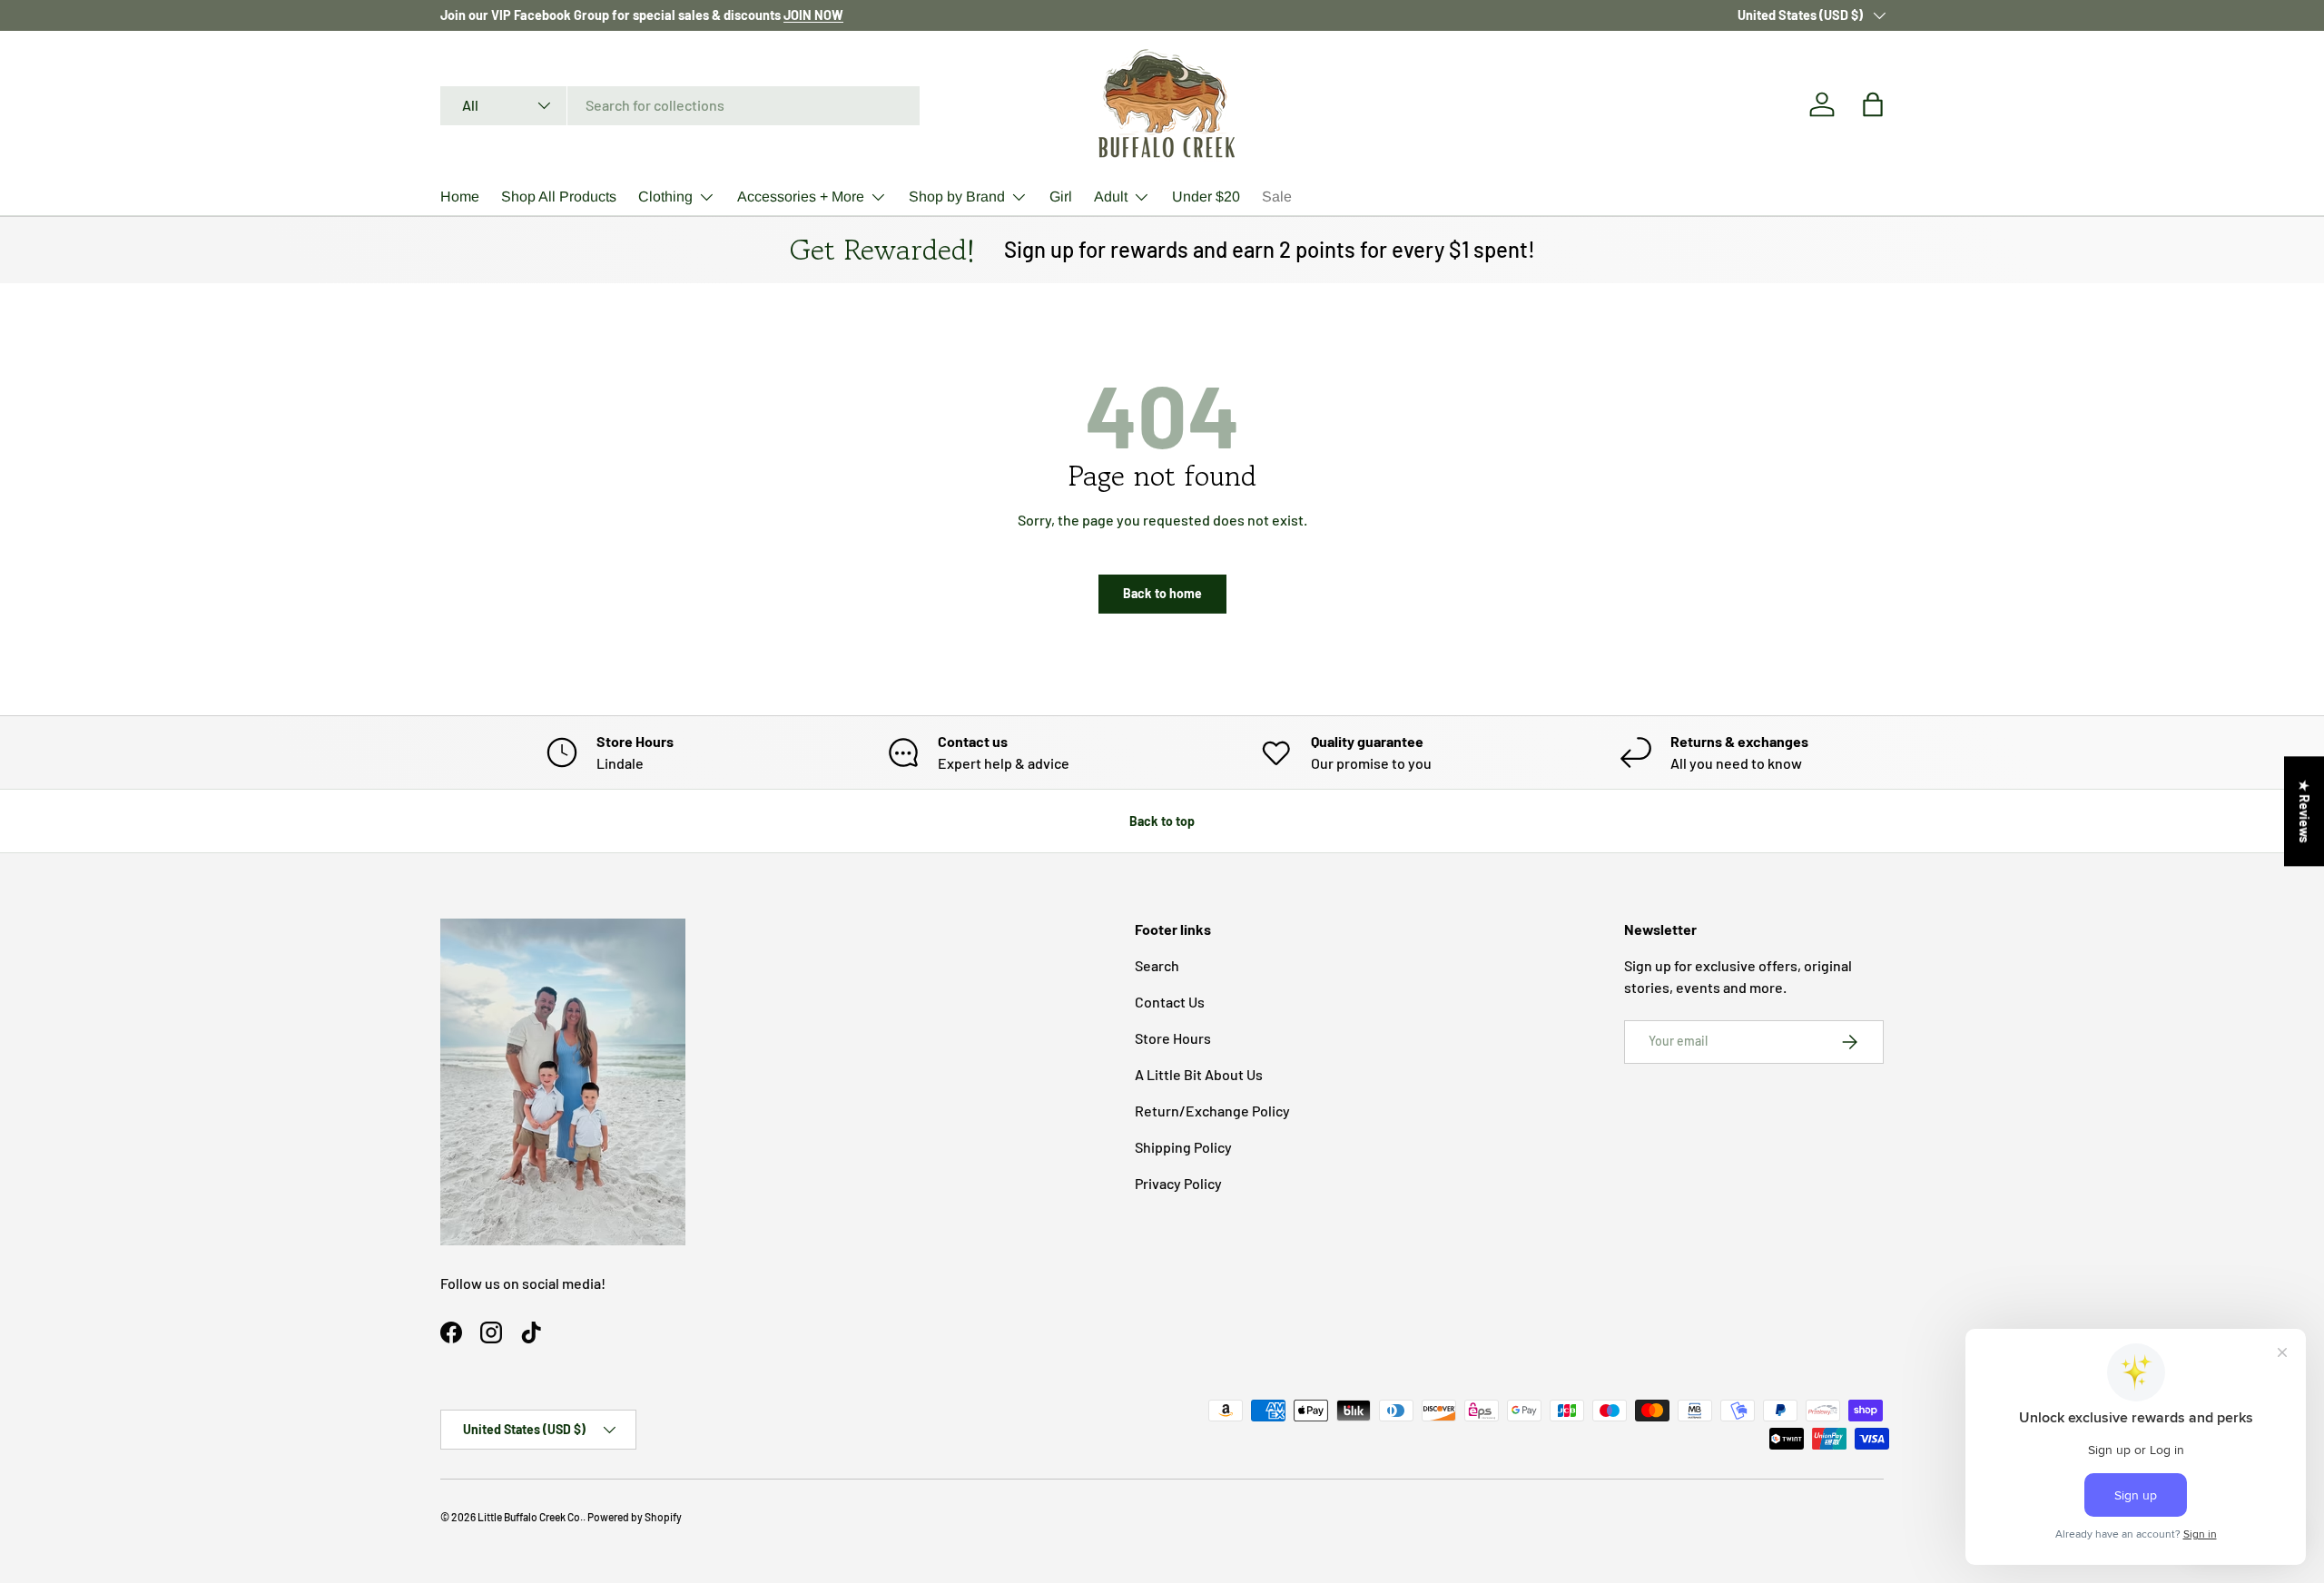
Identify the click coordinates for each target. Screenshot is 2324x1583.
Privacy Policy (1178, 1183)
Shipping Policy (1183, 1147)
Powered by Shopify (635, 1517)
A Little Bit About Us (1199, 1074)
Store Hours (1173, 1038)
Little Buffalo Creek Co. (530, 1517)
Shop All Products (559, 197)
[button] (1873, 104)
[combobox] (680, 105)
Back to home (1162, 593)
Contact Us (1170, 1002)
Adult (1111, 197)
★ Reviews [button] (2304, 811)
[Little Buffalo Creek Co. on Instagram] (491, 1332)
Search (1157, 965)
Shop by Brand (957, 197)
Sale (1277, 197)
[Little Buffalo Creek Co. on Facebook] (451, 1332)
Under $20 (1206, 197)
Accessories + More (801, 197)
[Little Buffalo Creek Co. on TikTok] (531, 1332)
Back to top (1162, 821)
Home (460, 197)
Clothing (665, 197)
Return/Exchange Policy (1212, 1111)
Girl (1061, 197)
